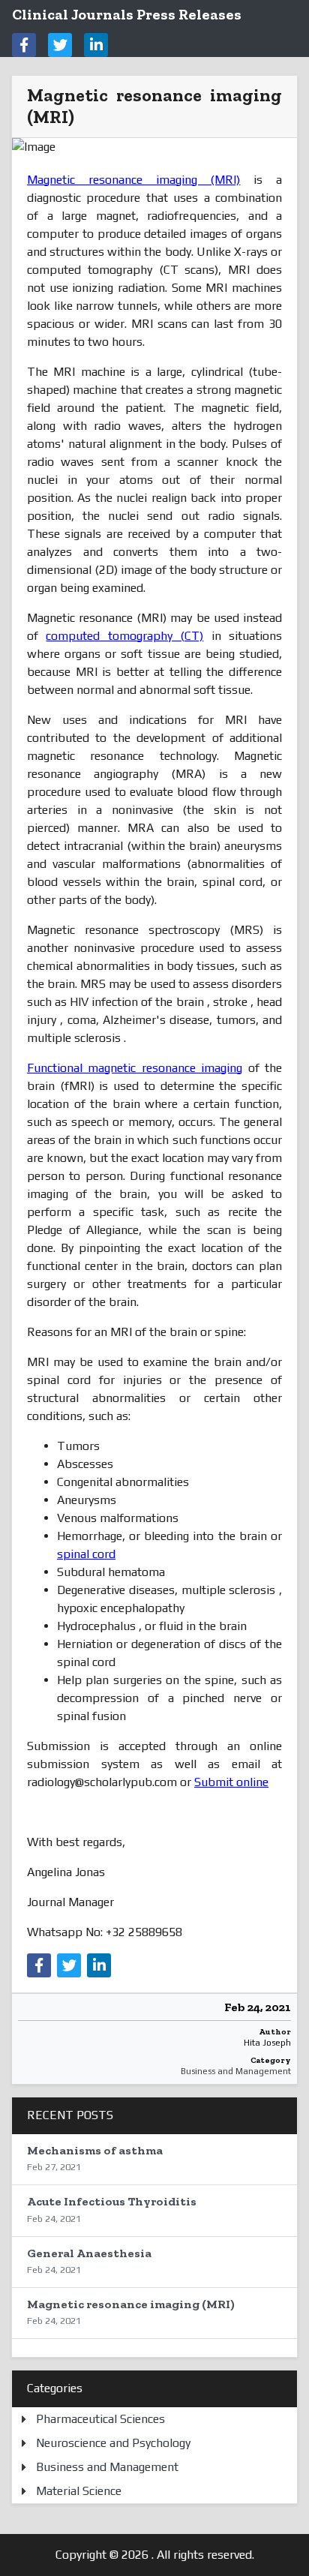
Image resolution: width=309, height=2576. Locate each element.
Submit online (231, 1782)
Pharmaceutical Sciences (100, 2419)
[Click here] (24, 45)
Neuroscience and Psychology (113, 2443)
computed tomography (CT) (124, 636)
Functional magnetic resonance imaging (135, 1068)
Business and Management (236, 2071)
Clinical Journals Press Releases (127, 14)
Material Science (79, 2491)
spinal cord (86, 1554)
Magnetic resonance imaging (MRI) (133, 180)
